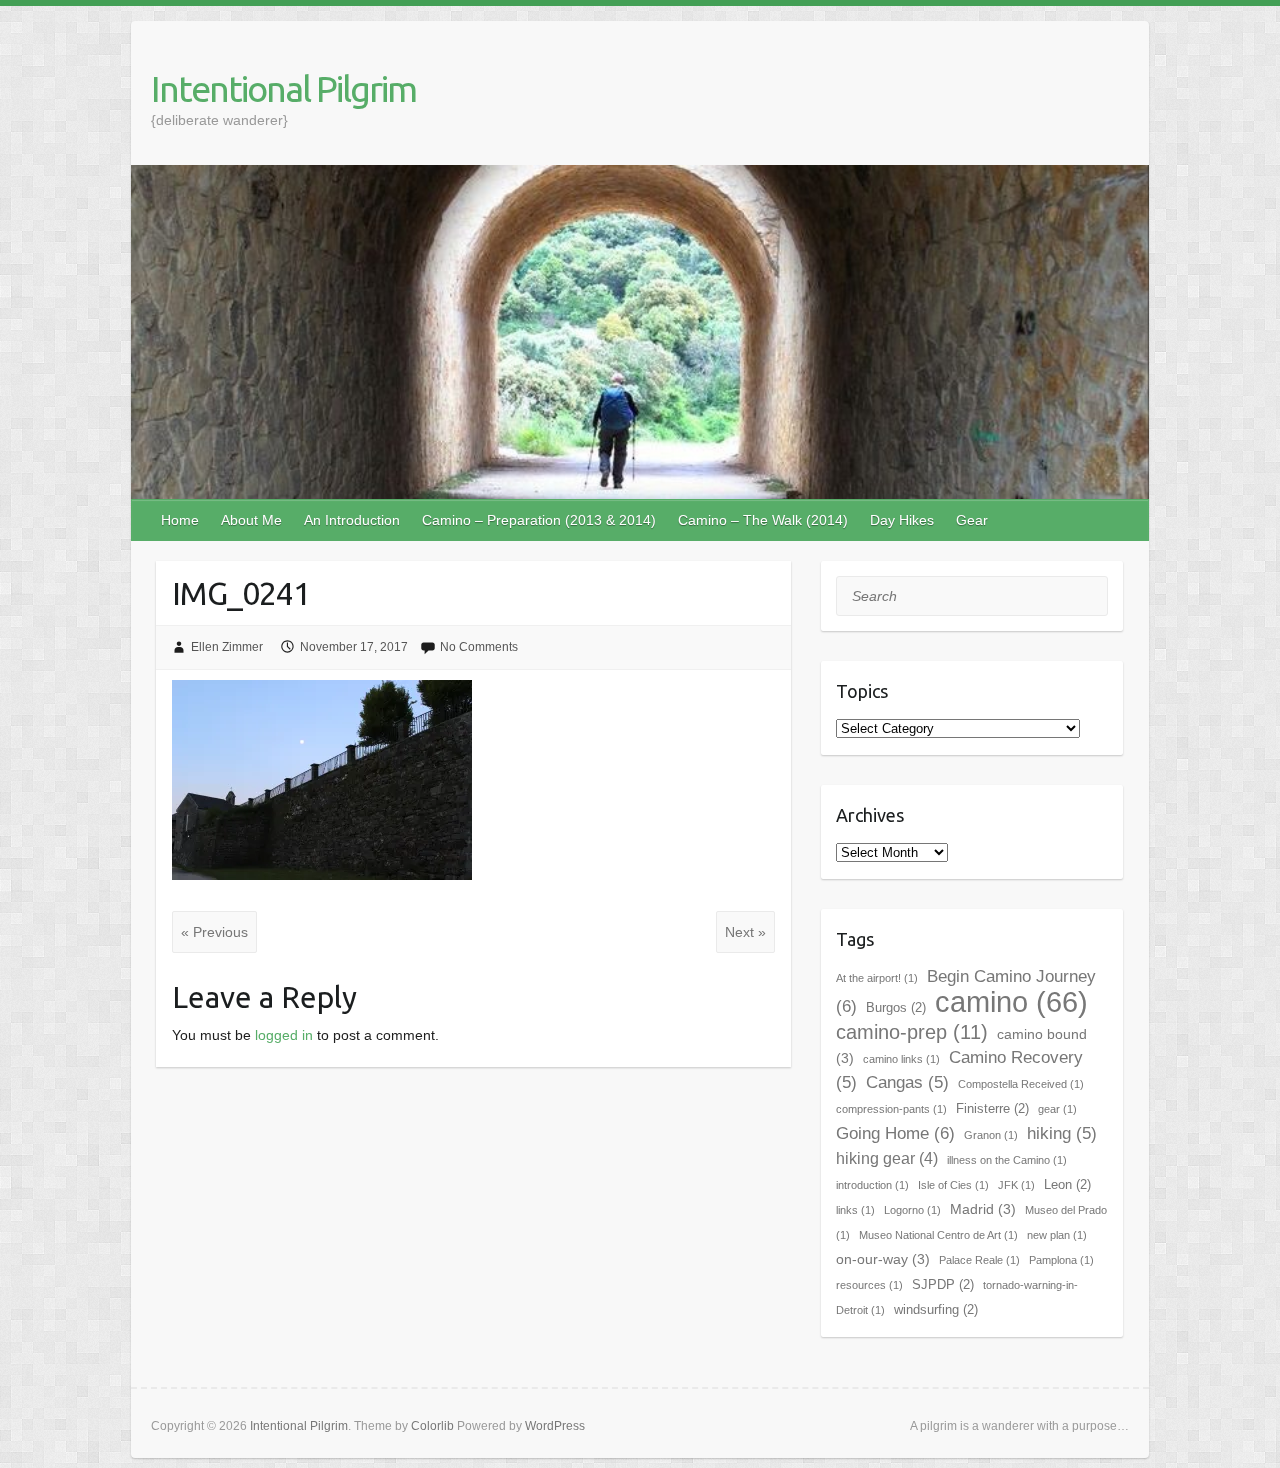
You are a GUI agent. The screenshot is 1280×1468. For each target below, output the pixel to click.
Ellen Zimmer (227, 647)
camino (1011, 1001)
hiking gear (887, 1158)
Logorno (912, 1210)
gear (1057, 1109)
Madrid (983, 1209)
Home (180, 520)
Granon (991, 1135)
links (855, 1210)
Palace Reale (979, 1260)
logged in (284, 1035)
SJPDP (943, 1284)
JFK (1016, 1185)
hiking (1062, 1133)
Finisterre (992, 1108)
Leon (1067, 1184)
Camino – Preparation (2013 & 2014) (539, 520)
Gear (972, 520)
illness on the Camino (1007, 1160)
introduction (872, 1185)
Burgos (896, 1007)
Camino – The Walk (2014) (763, 520)
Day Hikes (902, 520)
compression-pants (891, 1109)
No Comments (479, 647)
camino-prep (912, 1032)
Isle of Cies (953, 1185)
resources (869, 1285)
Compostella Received (1021, 1084)
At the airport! (877, 978)
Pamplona (1061, 1260)
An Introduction (352, 520)
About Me (251, 520)
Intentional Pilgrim (283, 88)
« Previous (214, 932)
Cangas (907, 1082)
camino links (901, 1059)
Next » (745, 932)
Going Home (895, 1133)
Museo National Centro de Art (938, 1235)
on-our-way (883, 1259)
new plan (1057, 1235)
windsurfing (936, 1309)
